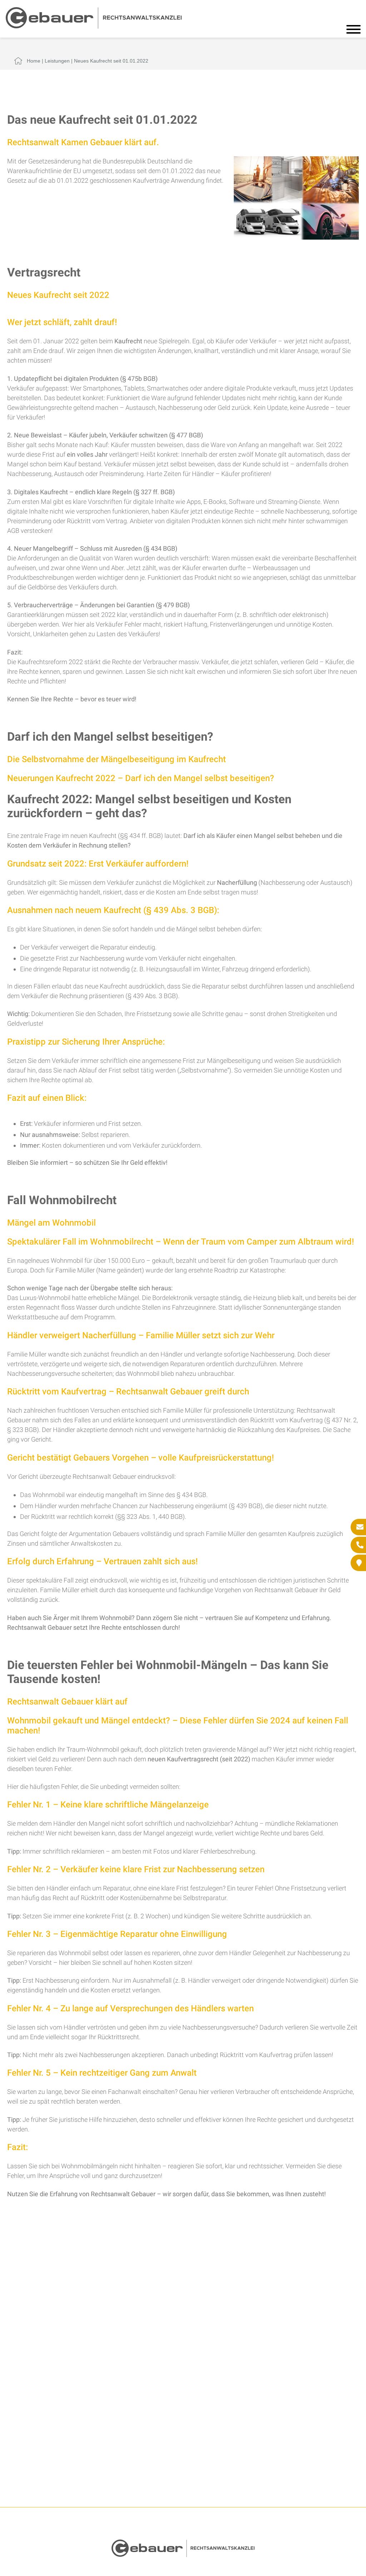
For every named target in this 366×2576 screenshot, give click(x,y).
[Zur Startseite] (94, 26)
